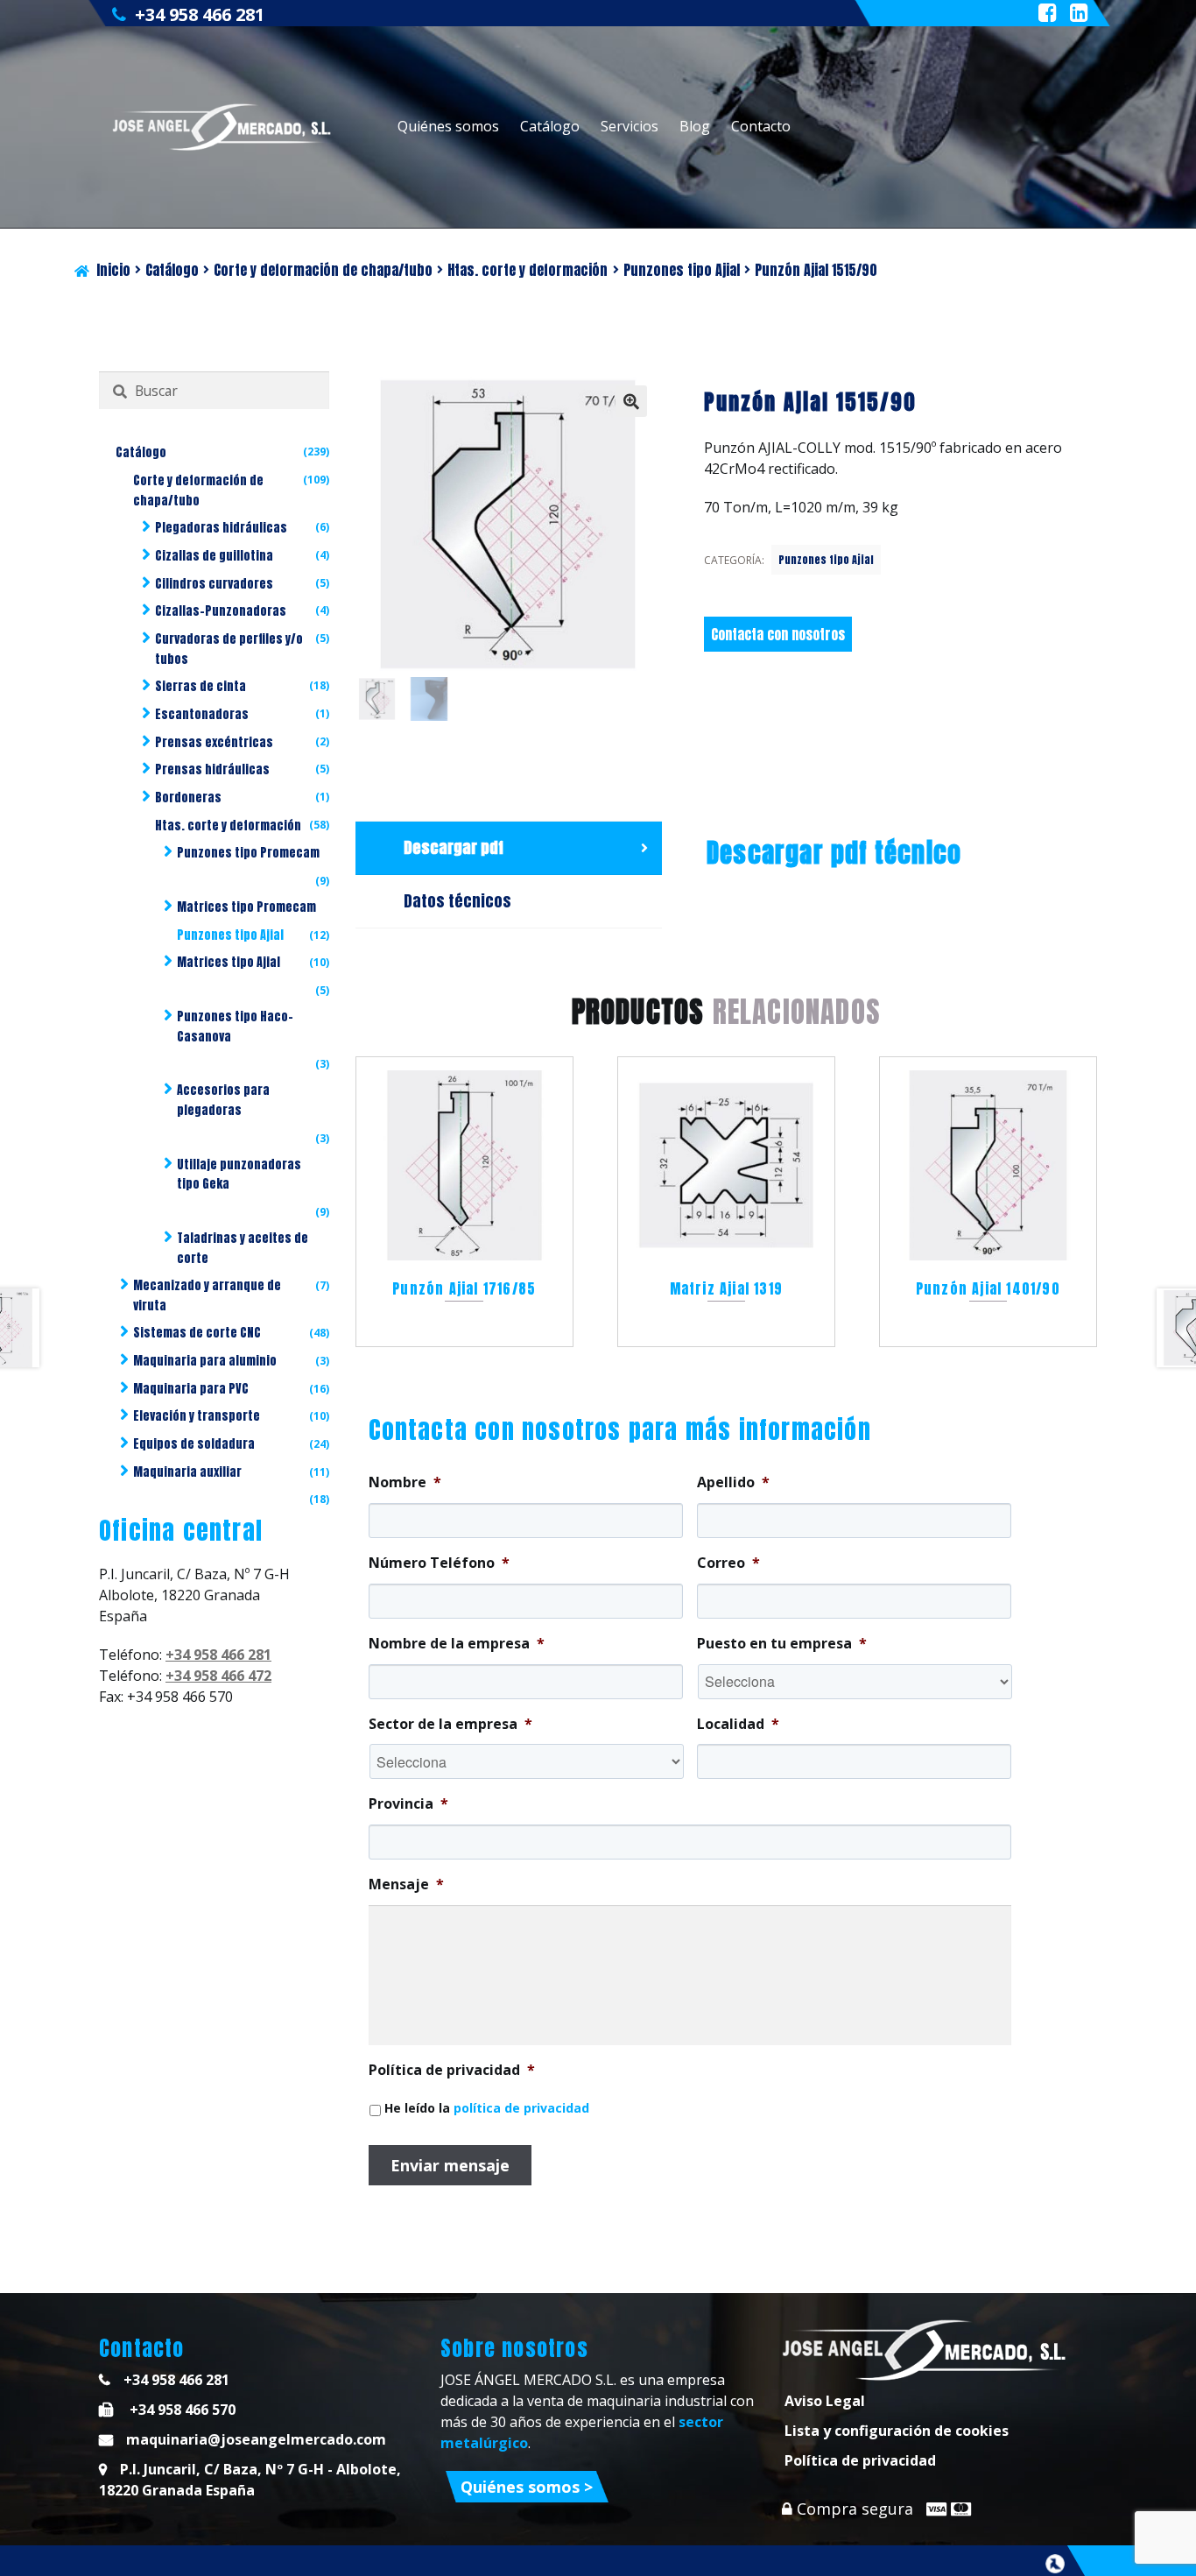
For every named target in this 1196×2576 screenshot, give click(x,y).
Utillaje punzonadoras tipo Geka (239, 1175)
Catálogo (550, 126)
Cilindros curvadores (214, 584)
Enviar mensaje (450, 2165)
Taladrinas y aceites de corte (243, 1248)
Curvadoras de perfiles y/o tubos (229, 649)
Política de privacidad (860, 2460)
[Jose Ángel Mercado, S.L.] (224, 127)
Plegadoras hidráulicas (221, 528)
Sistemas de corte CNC (197, 1333)
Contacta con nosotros (778, 634)
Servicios (630, 126)
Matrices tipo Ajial (229, 962)
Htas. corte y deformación (528, 270)
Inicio (113, 270)
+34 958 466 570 (181, 2410)
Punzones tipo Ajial (682, 270)
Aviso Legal (825, 2401)
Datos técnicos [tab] (457, 901)
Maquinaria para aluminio (205, 1361)
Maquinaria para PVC (191, 1389)
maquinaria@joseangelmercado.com (256, 2439)
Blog (695, 126)
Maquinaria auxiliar (187, 1472)
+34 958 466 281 (200, 14)
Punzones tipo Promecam (248, 853)
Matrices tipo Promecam (246, 907)
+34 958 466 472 (218, 1676)
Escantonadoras (202, 714)
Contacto (761, 126)
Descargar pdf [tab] (454, 847)
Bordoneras (188, 798)
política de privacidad (521, 2108)
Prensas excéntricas (214, 742)
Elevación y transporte (197, 1416)
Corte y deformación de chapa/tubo (323, 270)
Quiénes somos (448, 126)
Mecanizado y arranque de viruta (207, 1295)
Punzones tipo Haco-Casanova (235, 1027)
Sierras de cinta (201, 686)
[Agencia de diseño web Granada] (1055, 2564)
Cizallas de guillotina (214, 556)
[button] (631, 401)
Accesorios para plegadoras (223, 1100)
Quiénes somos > (527, 2487)
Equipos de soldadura (194, 1444)
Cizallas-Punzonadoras (221, 611)
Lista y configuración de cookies (897, 2431)
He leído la (487, 2108)
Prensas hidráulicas (212, 769)
